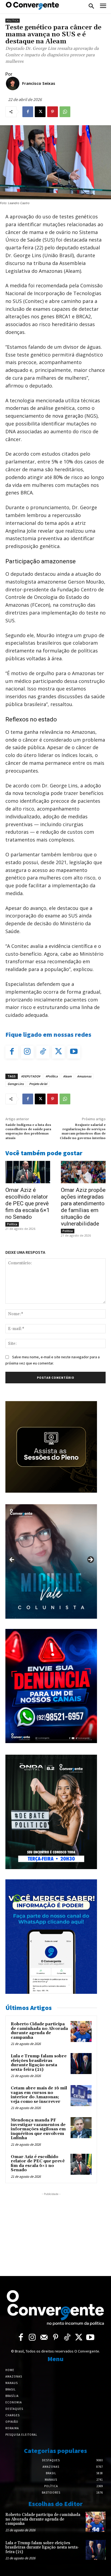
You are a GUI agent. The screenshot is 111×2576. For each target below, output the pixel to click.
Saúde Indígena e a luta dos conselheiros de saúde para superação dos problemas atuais (28, 1132)
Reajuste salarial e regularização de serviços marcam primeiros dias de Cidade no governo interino (83, 1132)
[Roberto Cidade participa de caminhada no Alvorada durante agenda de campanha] (81, 2032)
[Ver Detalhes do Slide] (51, 1561)
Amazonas (84, 1076)
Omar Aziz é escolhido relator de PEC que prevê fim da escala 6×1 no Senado (27, 1203)
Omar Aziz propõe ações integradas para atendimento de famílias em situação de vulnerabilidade (83, 1207)
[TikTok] (43, 1052)
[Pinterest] (53, 112)
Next (90, 1560)
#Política (52, 1076)
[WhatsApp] (65, 112)
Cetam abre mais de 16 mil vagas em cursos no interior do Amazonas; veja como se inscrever (39, 2095)
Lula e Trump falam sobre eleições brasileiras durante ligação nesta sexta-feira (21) (39, 2063)
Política (13, 21)
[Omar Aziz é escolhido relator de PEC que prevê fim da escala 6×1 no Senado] (28, 1172)
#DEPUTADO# (31, 1076)
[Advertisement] (51, 2231)
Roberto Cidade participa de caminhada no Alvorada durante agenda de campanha (39, 2031)
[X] (40, 112)
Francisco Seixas (39, 83)
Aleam (67, 1076)
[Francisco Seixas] (13, 83)
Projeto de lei (38, 1084)
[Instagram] (27, 1052)
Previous (12, 1560)
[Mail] (44, 2338)
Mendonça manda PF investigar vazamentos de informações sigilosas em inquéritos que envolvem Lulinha (38, 2129)
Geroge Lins (16, 1084)
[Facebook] (28, 112)
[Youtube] (74, 1052)
